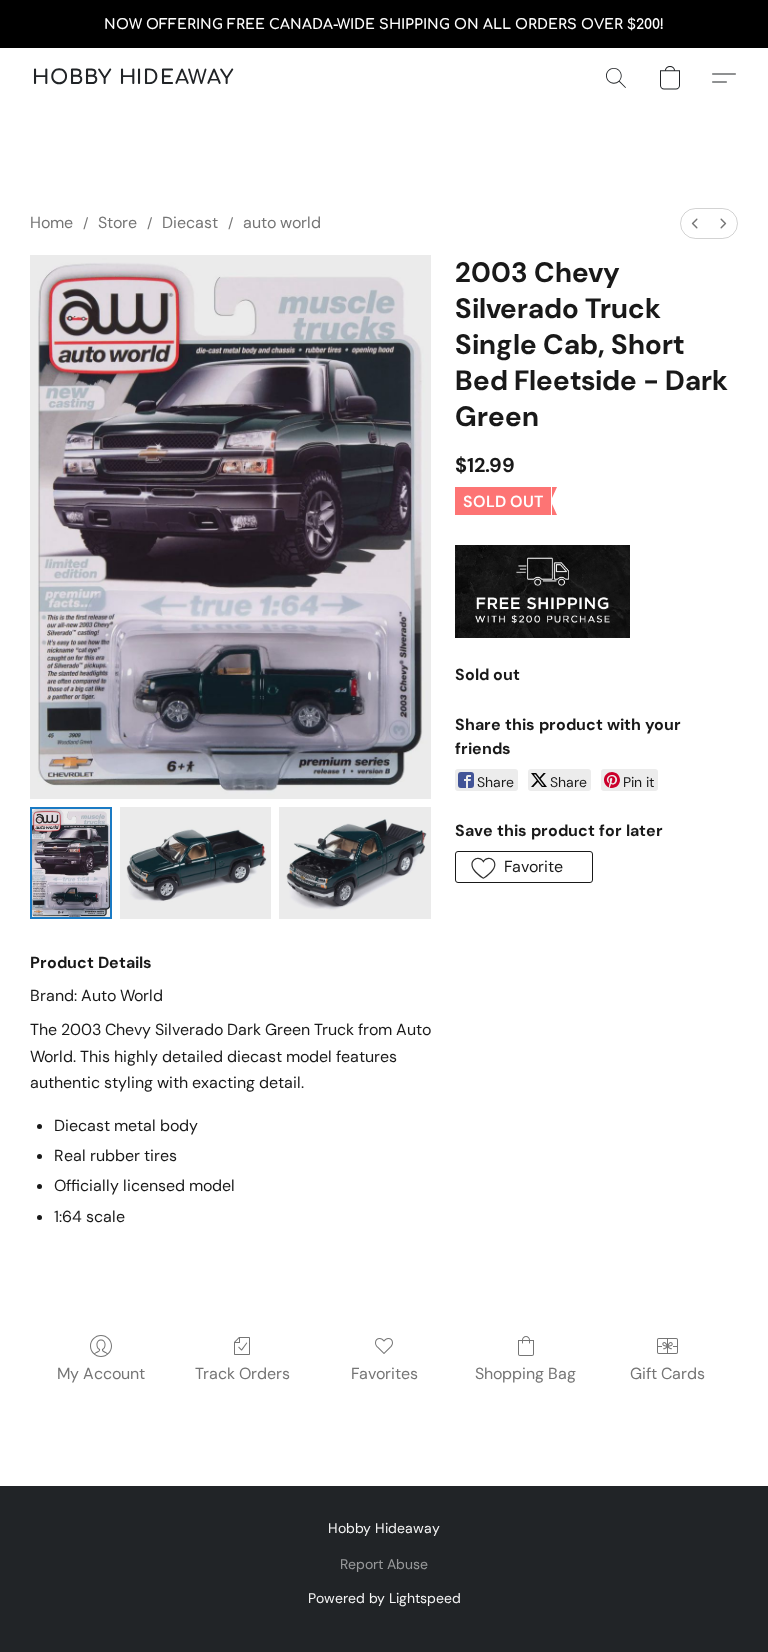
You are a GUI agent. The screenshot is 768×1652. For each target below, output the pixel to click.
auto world (282, 222)
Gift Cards (667, 1373)
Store (117, 222)
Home (51, 222)
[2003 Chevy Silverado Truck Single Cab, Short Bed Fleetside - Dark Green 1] (196, 863)
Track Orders (242, 1373)
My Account (101, 1373)
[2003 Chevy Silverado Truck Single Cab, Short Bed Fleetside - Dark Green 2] (355, 863)
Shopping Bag (525, 1373)
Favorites (384, 1373)
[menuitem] (695, 223)
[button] (133, 78)
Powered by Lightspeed (384, 1598)
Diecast (190, 222)
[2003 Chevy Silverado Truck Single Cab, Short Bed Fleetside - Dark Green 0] (71, 863)
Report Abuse (384, 1564)
